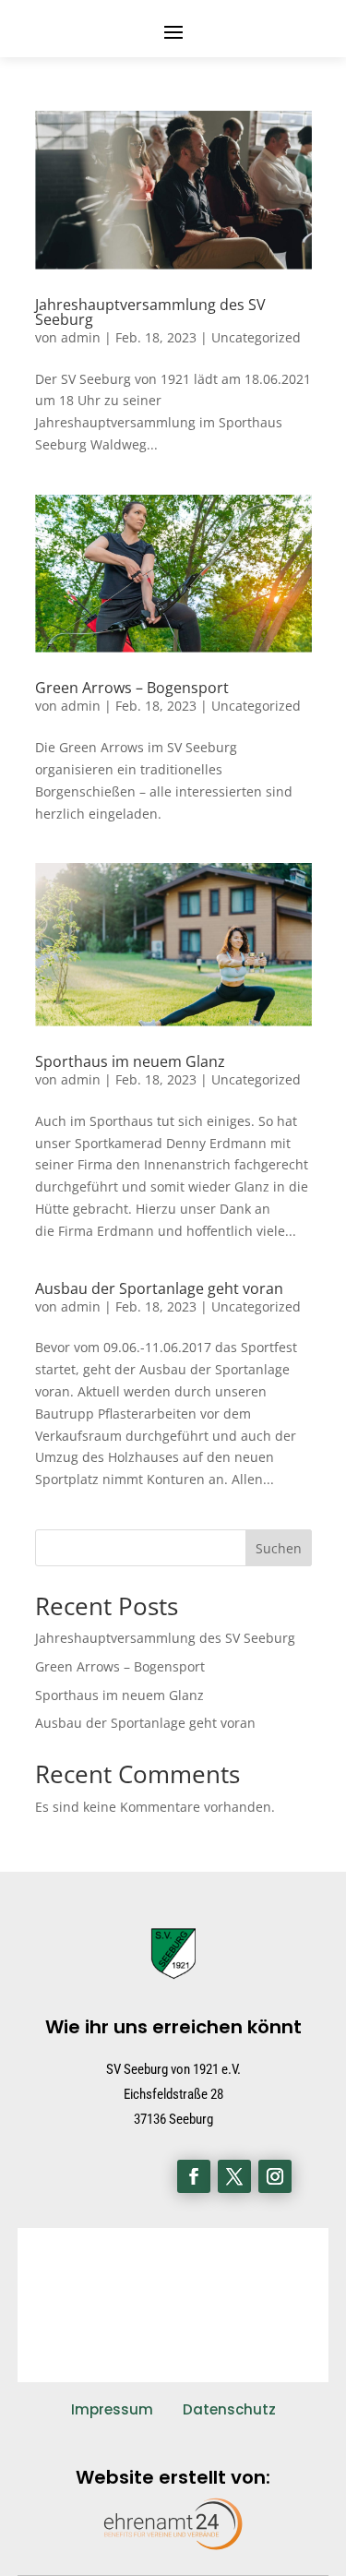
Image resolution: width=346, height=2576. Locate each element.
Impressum (112, 2409)
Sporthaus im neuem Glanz (130, 1061)
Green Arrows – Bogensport (132, 688)
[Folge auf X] (234, 2176)
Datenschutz (229, 2409)
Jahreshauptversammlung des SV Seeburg (150, 312)
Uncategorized (256, 337)
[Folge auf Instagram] (275, 2176)
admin (81, 337)
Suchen (279, 1548)
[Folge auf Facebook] (194, 2176)
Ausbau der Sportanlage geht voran (159, 1288)
